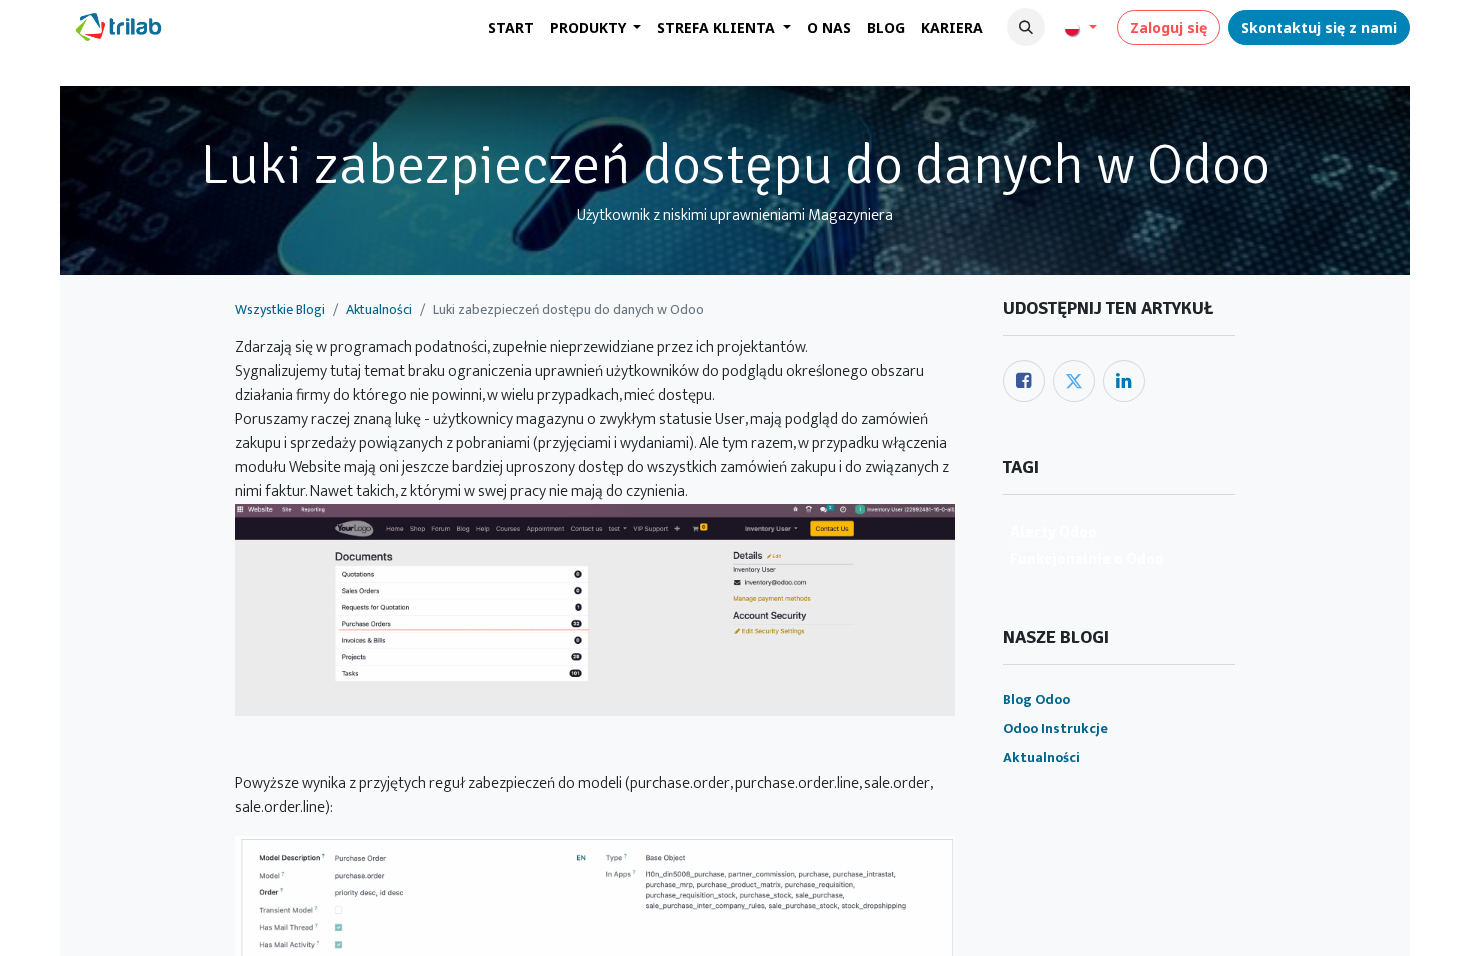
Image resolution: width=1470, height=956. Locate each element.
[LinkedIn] (1124, 381)
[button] (1026, 27)
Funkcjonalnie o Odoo (1087, 559)
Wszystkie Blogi (280, 309)
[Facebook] (1024, 381)
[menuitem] (511, 27)
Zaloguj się (1168, 27)
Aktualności (379, 309)
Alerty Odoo (1053, 532)
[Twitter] (1074, 381)
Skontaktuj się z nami (1319, 27)
